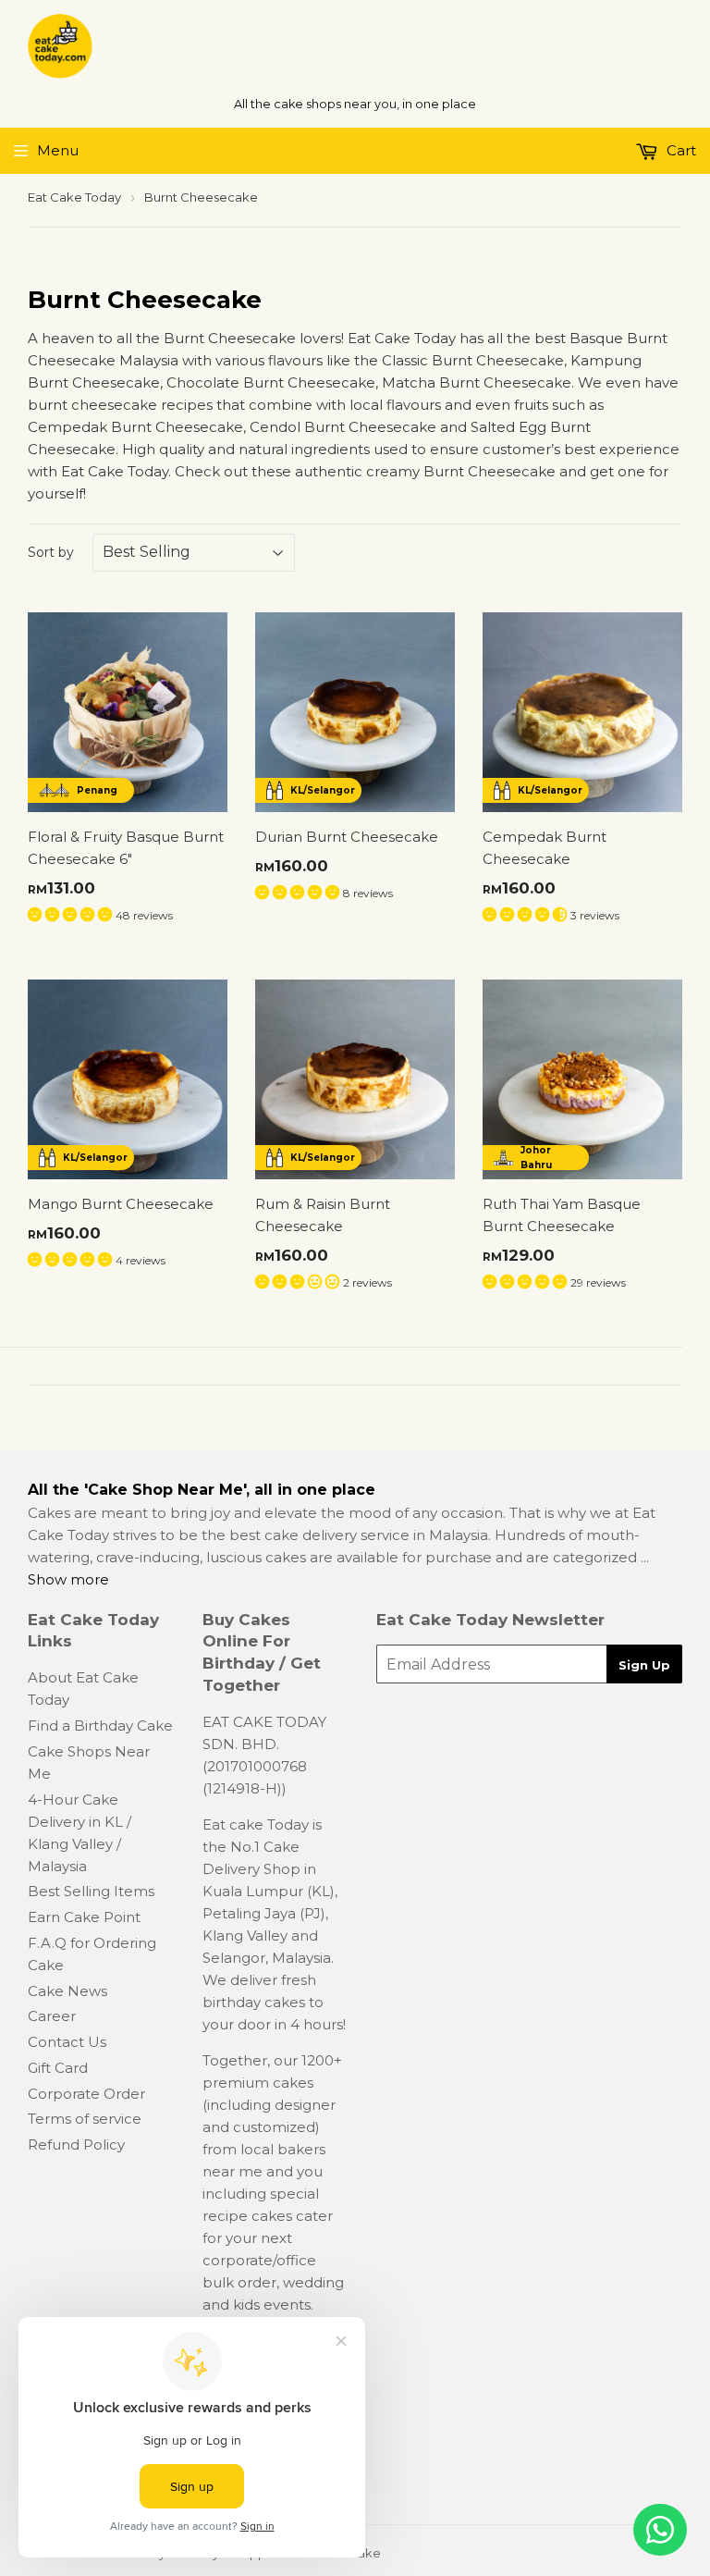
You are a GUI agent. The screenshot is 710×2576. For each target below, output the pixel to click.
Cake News (67, 1991)
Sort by (51, 552)
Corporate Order (86, 2094)
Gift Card (58, 2068)
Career (52, 2016)
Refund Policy (76, 2145)
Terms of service (85, 2119)
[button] (72, 914)
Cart (679, 150)
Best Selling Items (91, 1891)
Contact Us (67, 2042)
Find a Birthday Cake (100, 1726)
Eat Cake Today (74, 197)
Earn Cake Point (84, 1917)
